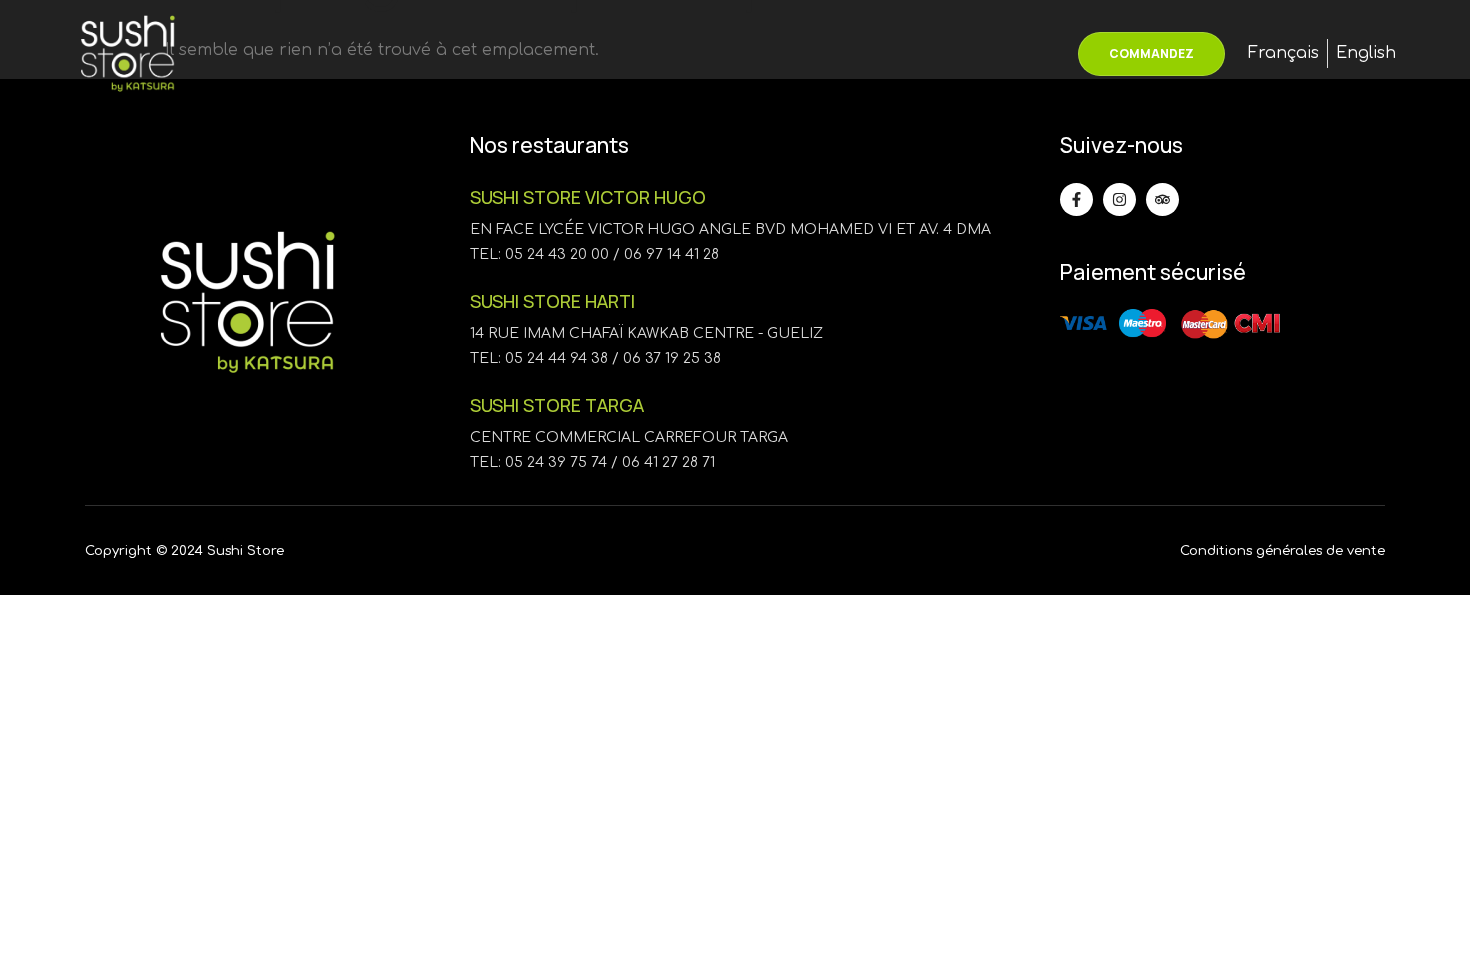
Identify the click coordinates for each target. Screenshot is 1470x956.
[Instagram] (1119, 199)
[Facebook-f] (1076, 199)
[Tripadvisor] (1162, 199)
